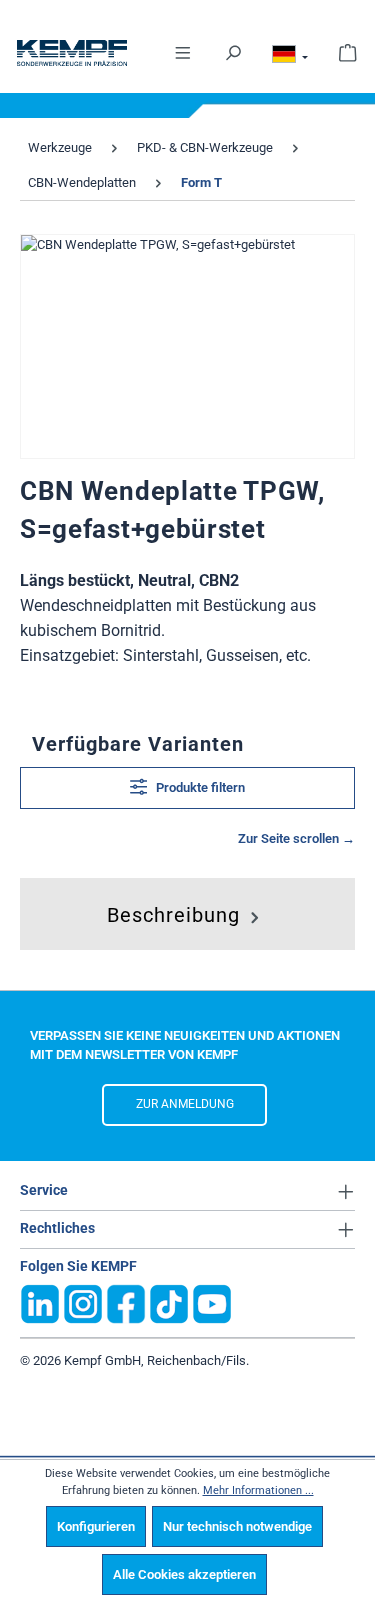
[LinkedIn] (40, 1302)
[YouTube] (212, 1302)
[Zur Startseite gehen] (72, 53)
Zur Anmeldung (185, 1104)
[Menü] (183, 51)
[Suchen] (233, 51)
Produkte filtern (199, 787)
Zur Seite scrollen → (296, 838)
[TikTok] (169, 1302)
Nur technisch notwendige (237, 1526)
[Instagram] (83, 1302)
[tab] (185, 910)
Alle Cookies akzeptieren (184, 1574)
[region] (187, 346)
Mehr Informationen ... (258, 1490)
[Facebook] (126, 1302)
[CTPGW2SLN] (187, 346)
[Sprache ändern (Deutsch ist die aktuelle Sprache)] (290, 57)
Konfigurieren (96, 1526)
